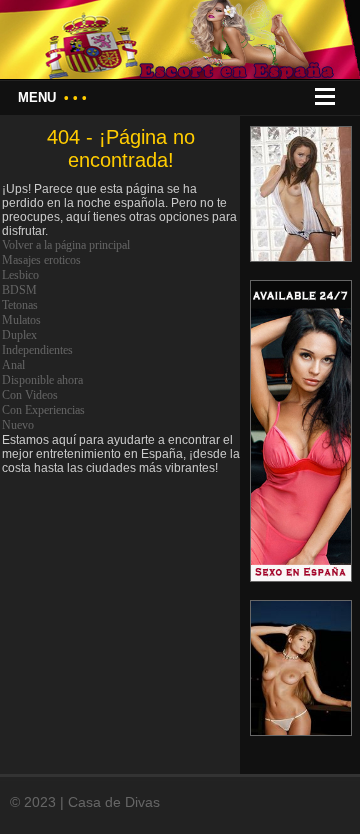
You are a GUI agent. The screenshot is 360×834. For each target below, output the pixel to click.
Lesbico (20, 275)
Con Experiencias (43, 410)
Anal (13, 365)
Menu (52, 97)
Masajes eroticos (41, 260)
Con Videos (30, 395)
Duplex (19, 335)
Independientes (37, 350)
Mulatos (21, 320)
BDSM (19, 290)
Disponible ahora (42, 380)
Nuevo (18, 425)
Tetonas (20, 305)
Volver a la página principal (66, 245)
